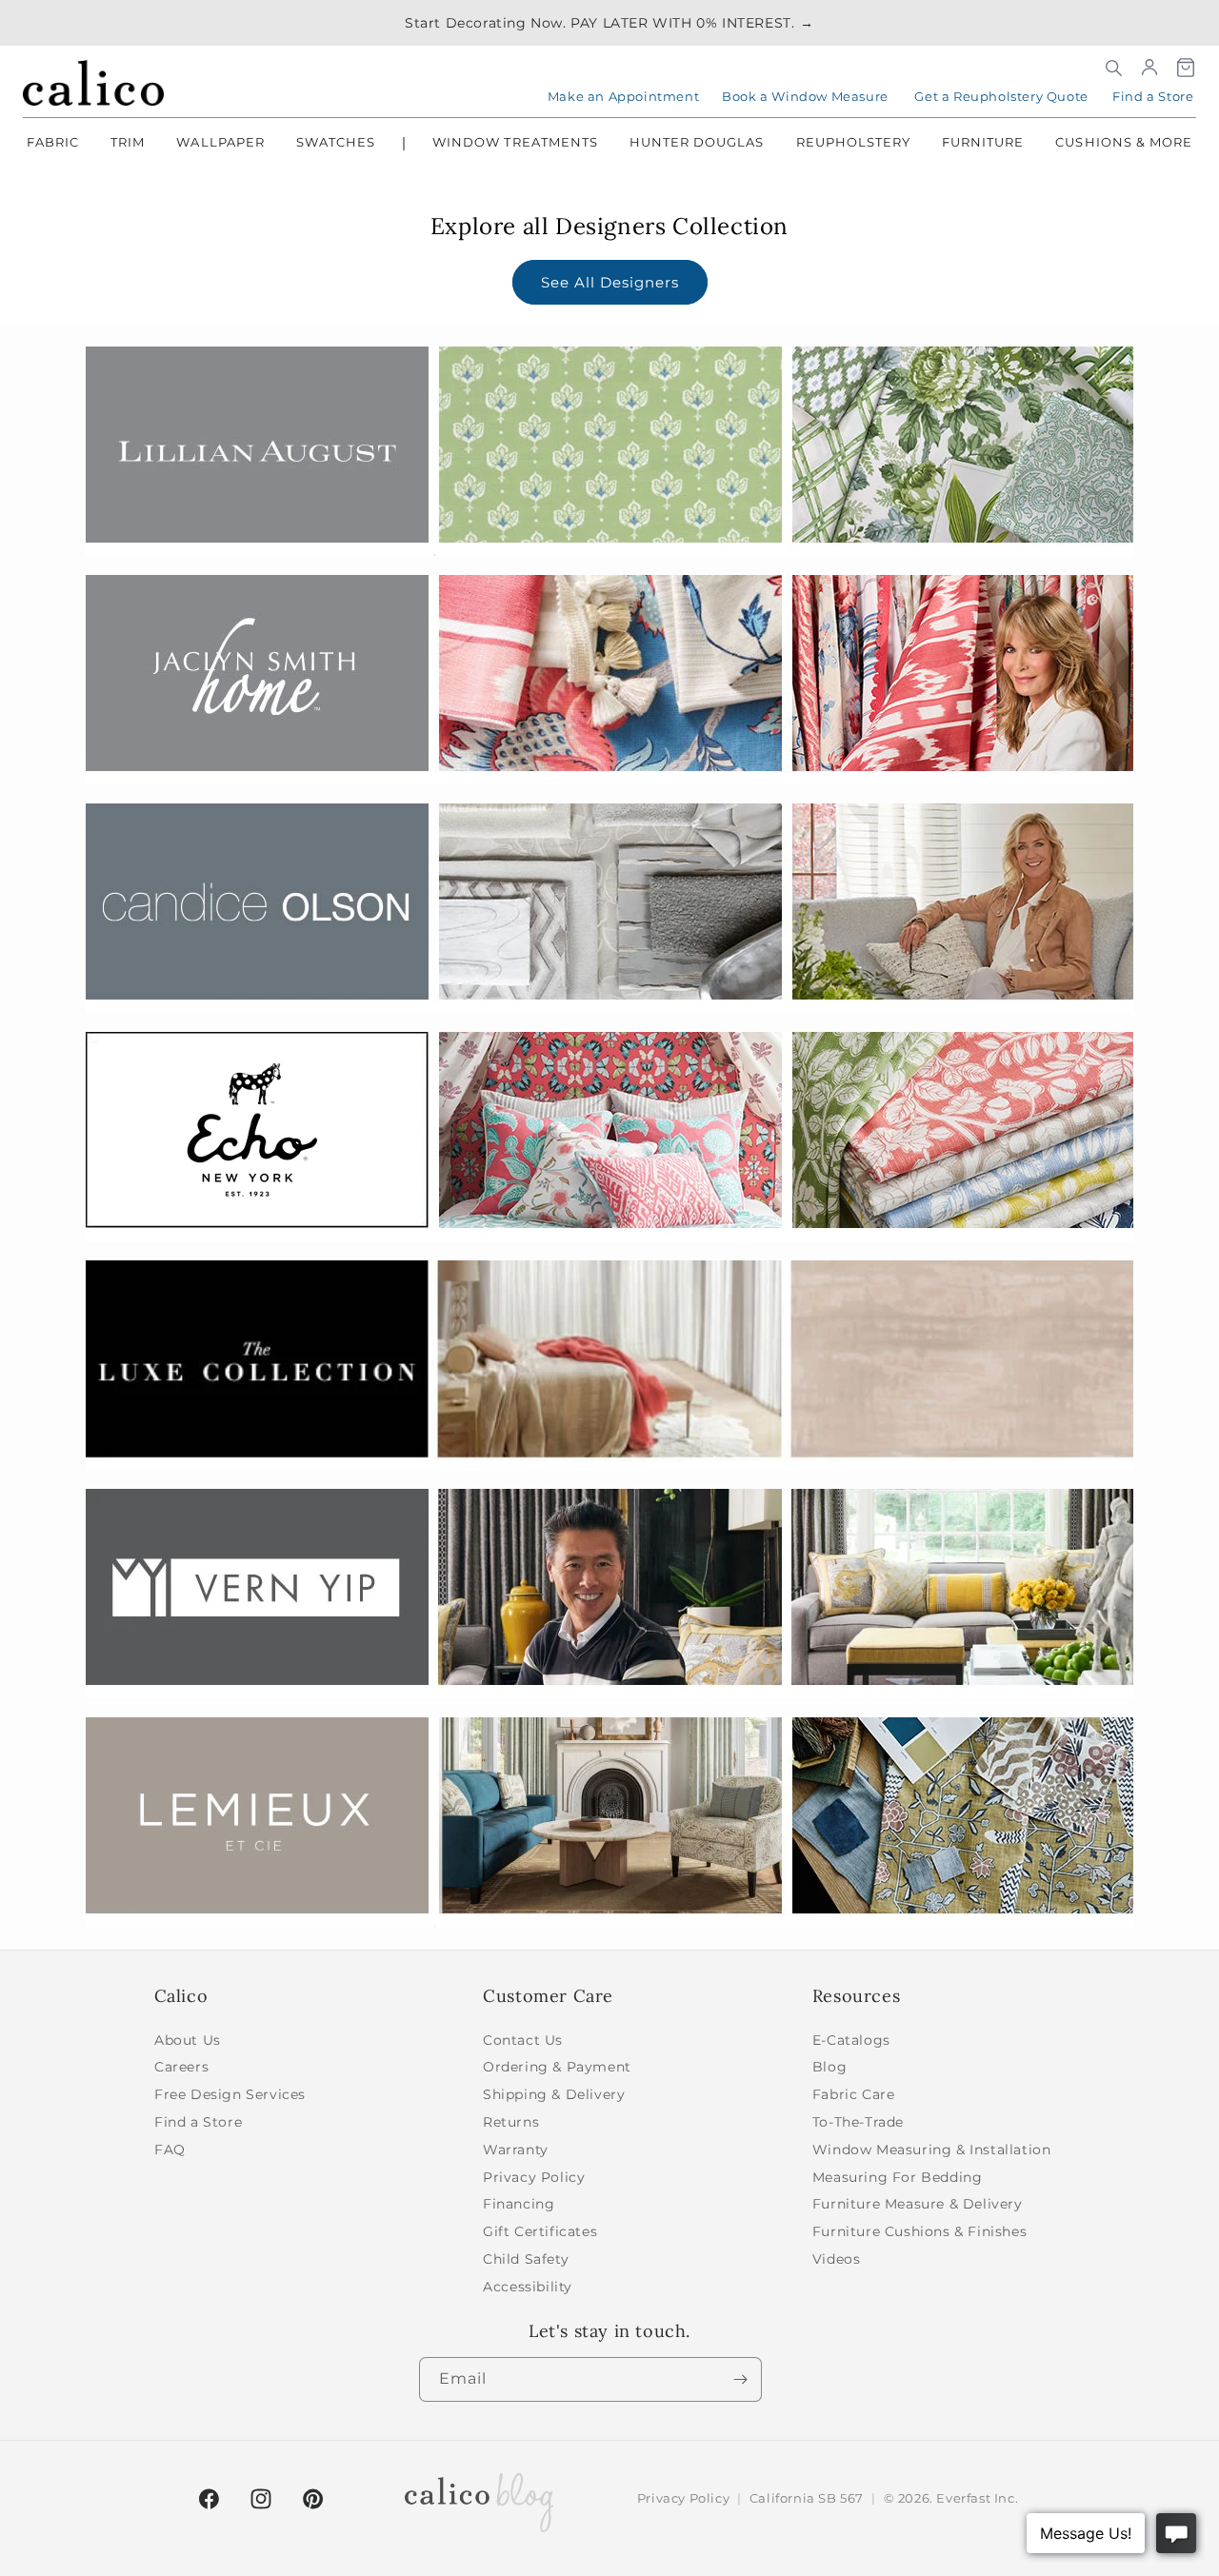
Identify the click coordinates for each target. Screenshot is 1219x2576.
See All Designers (610, 282)
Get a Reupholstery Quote (1001, 96)
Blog (829, 2067)
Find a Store (1153, 96)
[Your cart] (1186, 68)
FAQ (170, 2150)
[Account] (1149, 68)
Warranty (516, 2150)
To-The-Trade (858, 2122)
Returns (511, 2122)
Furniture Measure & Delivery (918, 2204)
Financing (519, 2204)
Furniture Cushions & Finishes (919, 2231)
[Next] (740, 2379)
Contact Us (523, 2040)
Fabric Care (854, 2094)
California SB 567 (807, 2498)
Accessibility (528, 2287)
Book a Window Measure (805, 96)
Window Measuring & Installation (932, 2150)
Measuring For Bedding (898, 2177)
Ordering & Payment (557, 2067)
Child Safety (526, 2259)
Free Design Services (230, 2094)
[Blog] (479, 2499)
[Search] (1113, 68)
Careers (181, 2067)
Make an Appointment (623, 96)
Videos (837, 2259)
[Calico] (93, 83)
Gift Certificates (540, 2231)
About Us (188, 2040)
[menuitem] (53, 144)
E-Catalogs (851, 2040)
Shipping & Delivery (554, 2094)
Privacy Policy (534, 2177)
